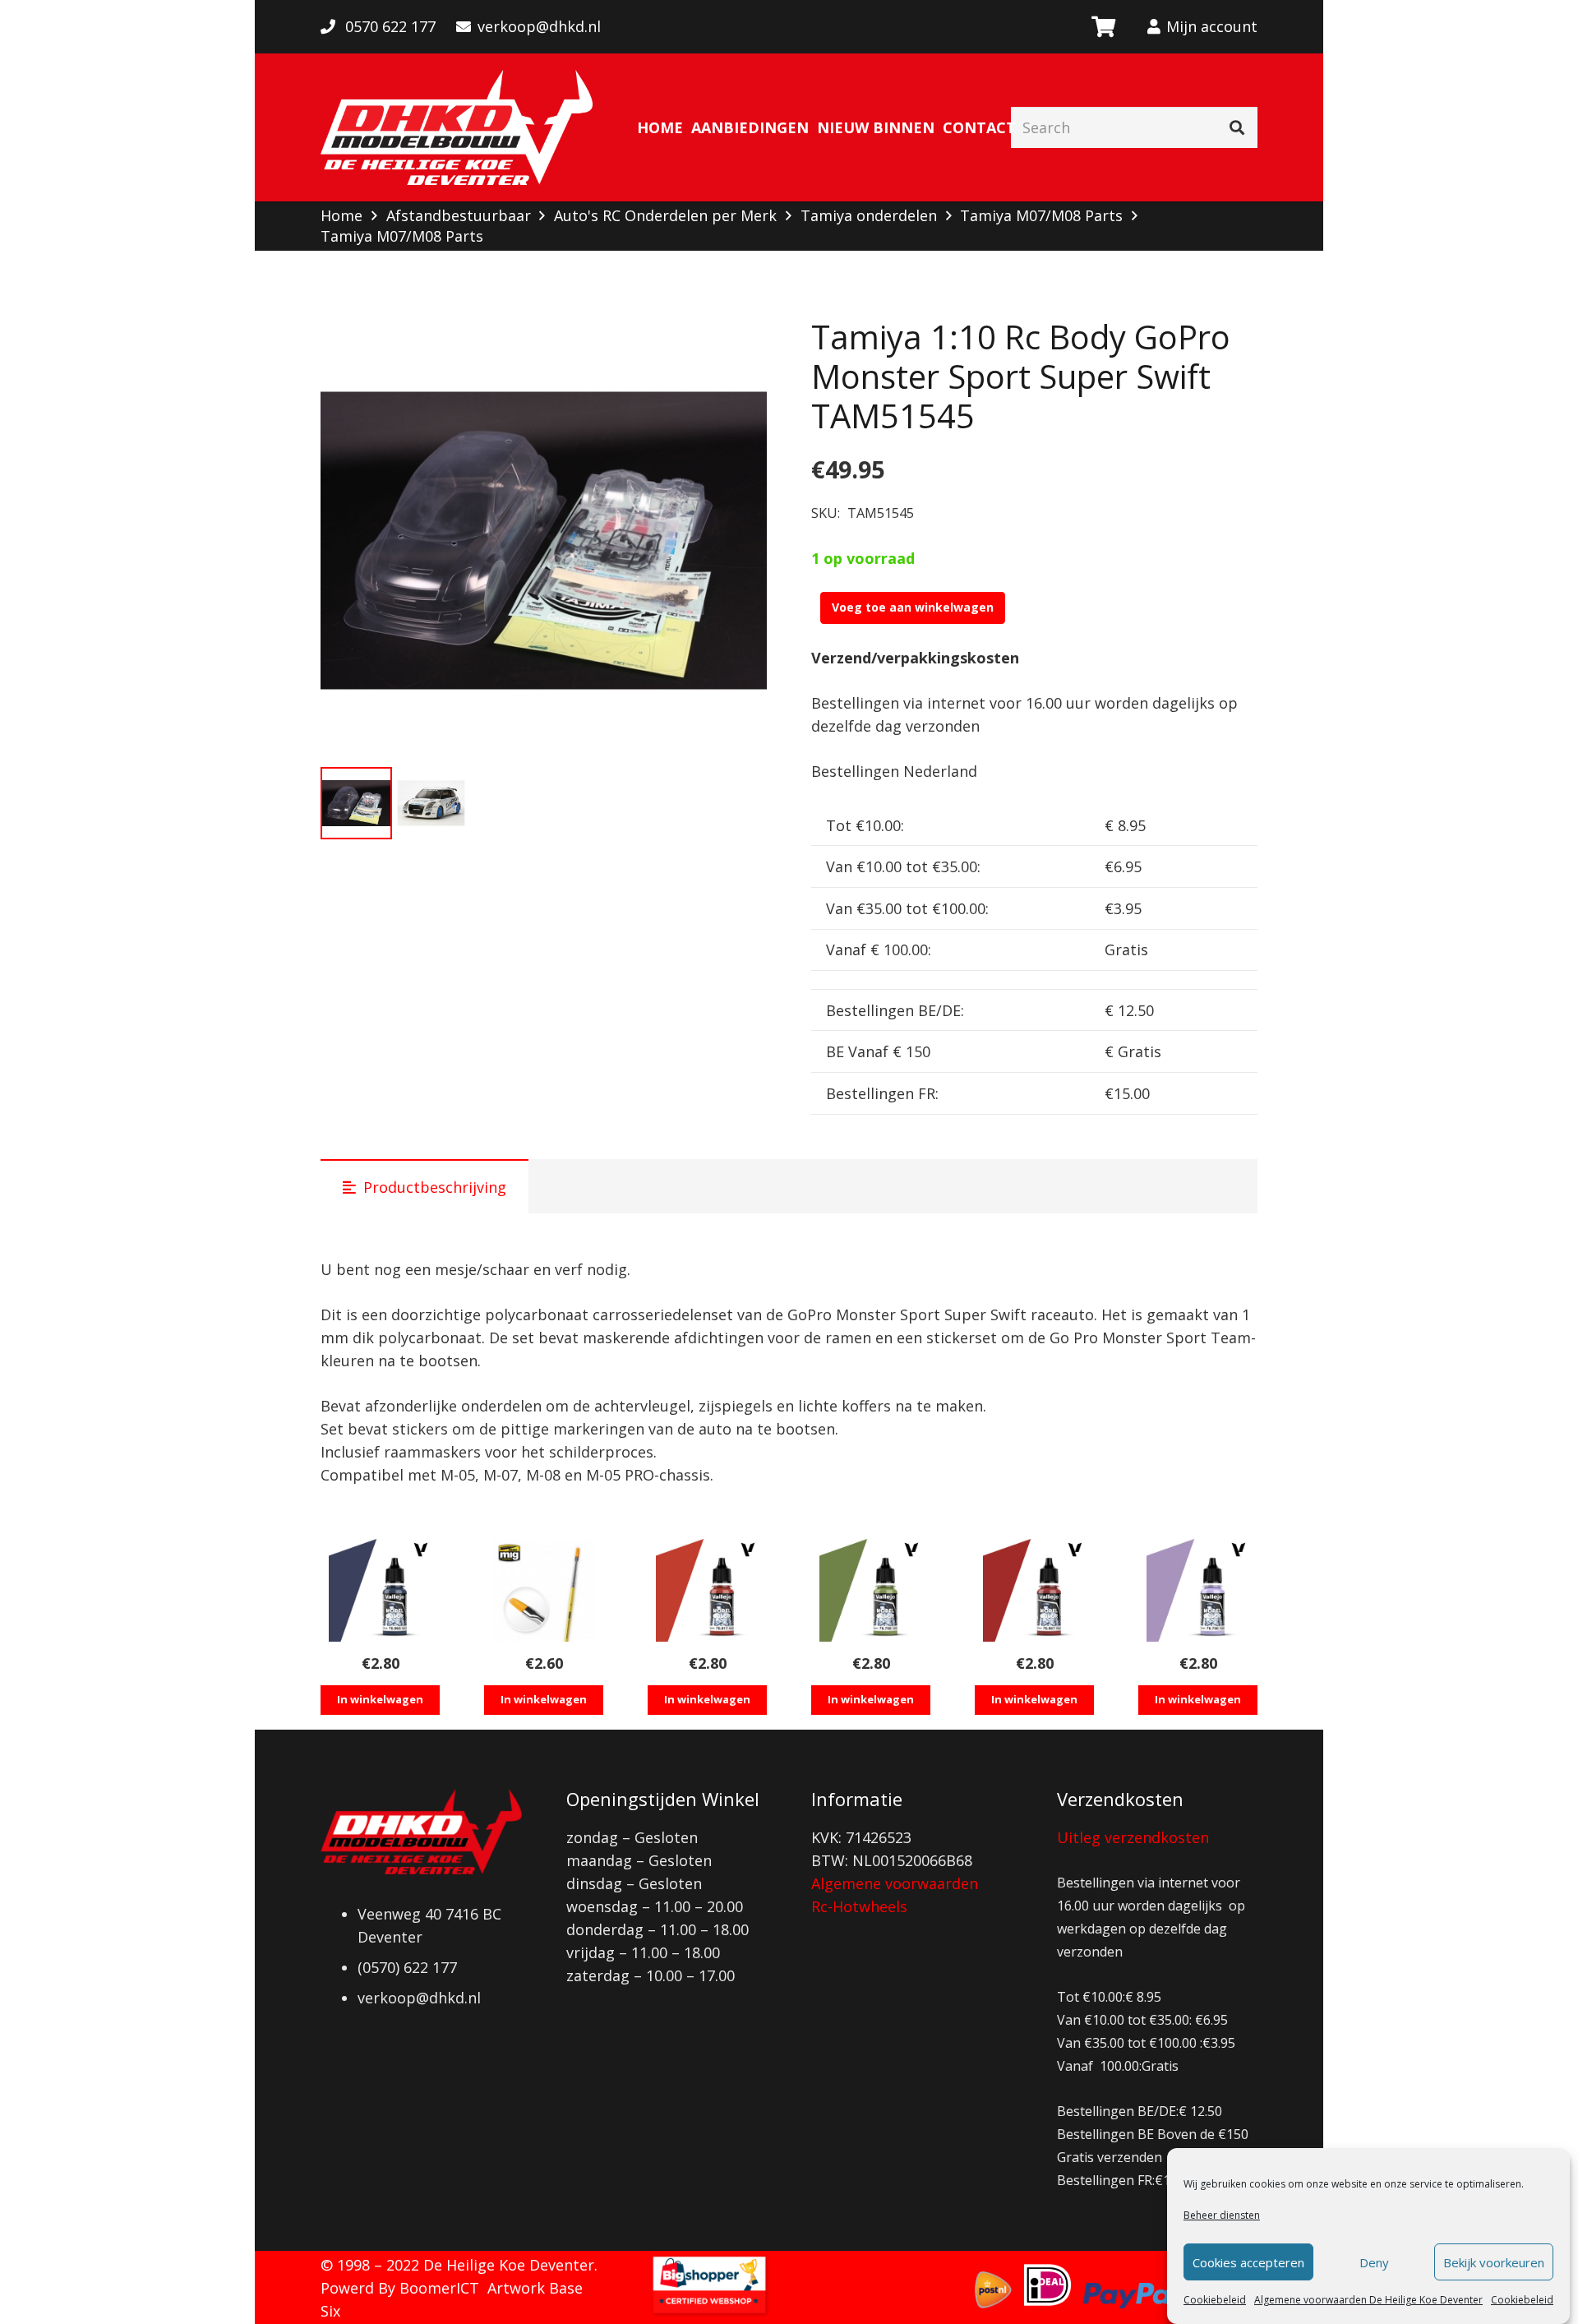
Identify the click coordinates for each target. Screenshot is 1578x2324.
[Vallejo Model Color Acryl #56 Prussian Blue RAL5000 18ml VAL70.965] (380, 1590)
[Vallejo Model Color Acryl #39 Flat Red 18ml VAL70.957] (1034, 1590)
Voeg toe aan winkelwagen (913, 607)
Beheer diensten (1222, 2215)
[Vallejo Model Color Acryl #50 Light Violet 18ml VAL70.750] (1198, 1590)
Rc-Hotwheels (859, 1906)
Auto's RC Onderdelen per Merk (665, 215)
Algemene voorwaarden (895, 1883)
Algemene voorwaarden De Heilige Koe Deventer (1368, 2300)
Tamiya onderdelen (869, 215)
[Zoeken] (1237, 127)
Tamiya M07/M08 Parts (1041, 215)
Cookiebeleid (1215, 2300)
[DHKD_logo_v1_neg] (457, 127)
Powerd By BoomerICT (400, 2288)
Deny (1374, 2262)
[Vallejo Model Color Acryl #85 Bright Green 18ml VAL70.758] (871, 1590)
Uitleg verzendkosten (1133, 1837)
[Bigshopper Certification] (709, 2312)
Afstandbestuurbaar (459, 215)
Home (341, 215)
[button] (737, 347)
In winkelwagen (380, 1699)
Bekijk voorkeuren (1494, 2262)
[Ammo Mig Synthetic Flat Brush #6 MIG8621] (544, 1590)
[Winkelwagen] (1103, 27)
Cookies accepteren (1248, 2262)
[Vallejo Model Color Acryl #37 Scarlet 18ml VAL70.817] (707, 1590)
